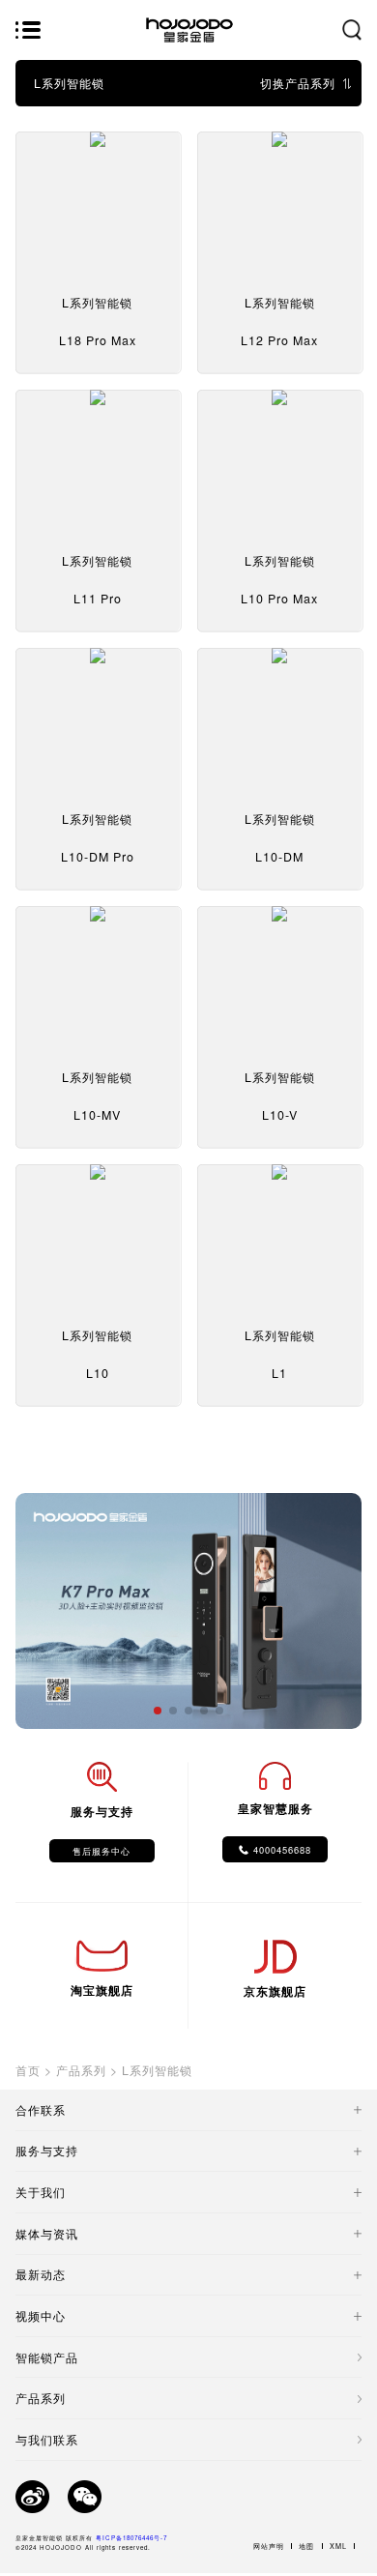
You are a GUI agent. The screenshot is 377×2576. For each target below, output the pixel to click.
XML (338, 2546)
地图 (306, 2546)
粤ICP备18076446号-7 (131, 2538)
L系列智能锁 (157, 2070)
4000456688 (282, 1850)
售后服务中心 (101, 1851)
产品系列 (81, 2070)
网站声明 (269, 2546)
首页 (28, 2070)
